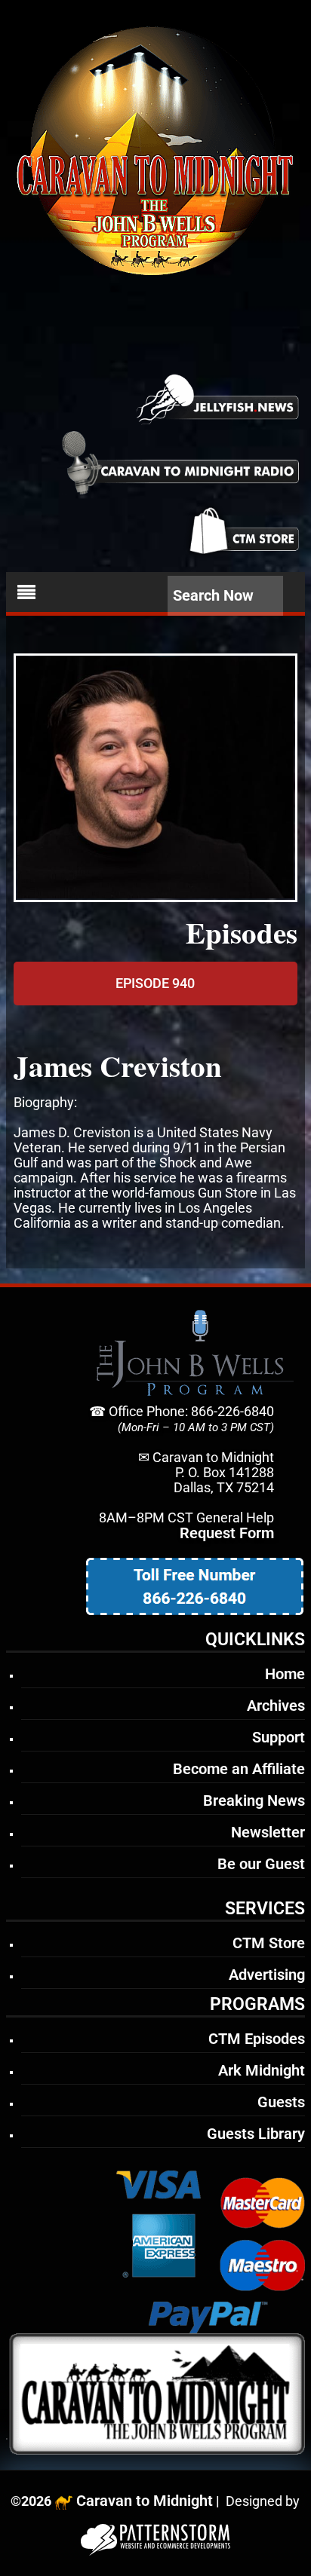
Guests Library (256, 2134)
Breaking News (254, 1800)
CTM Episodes (257, 2039)
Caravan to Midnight (145, 2501)
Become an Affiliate (239, 1769)
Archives (276, 1706)
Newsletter (268, 1832)
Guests (281, 2102)
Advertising (267, 1975)
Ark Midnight (262, 2070)
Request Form (227, 1533)
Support (279, 1737)
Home (285, 1674)
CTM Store (269, 1943)
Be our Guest (261, 1864)
